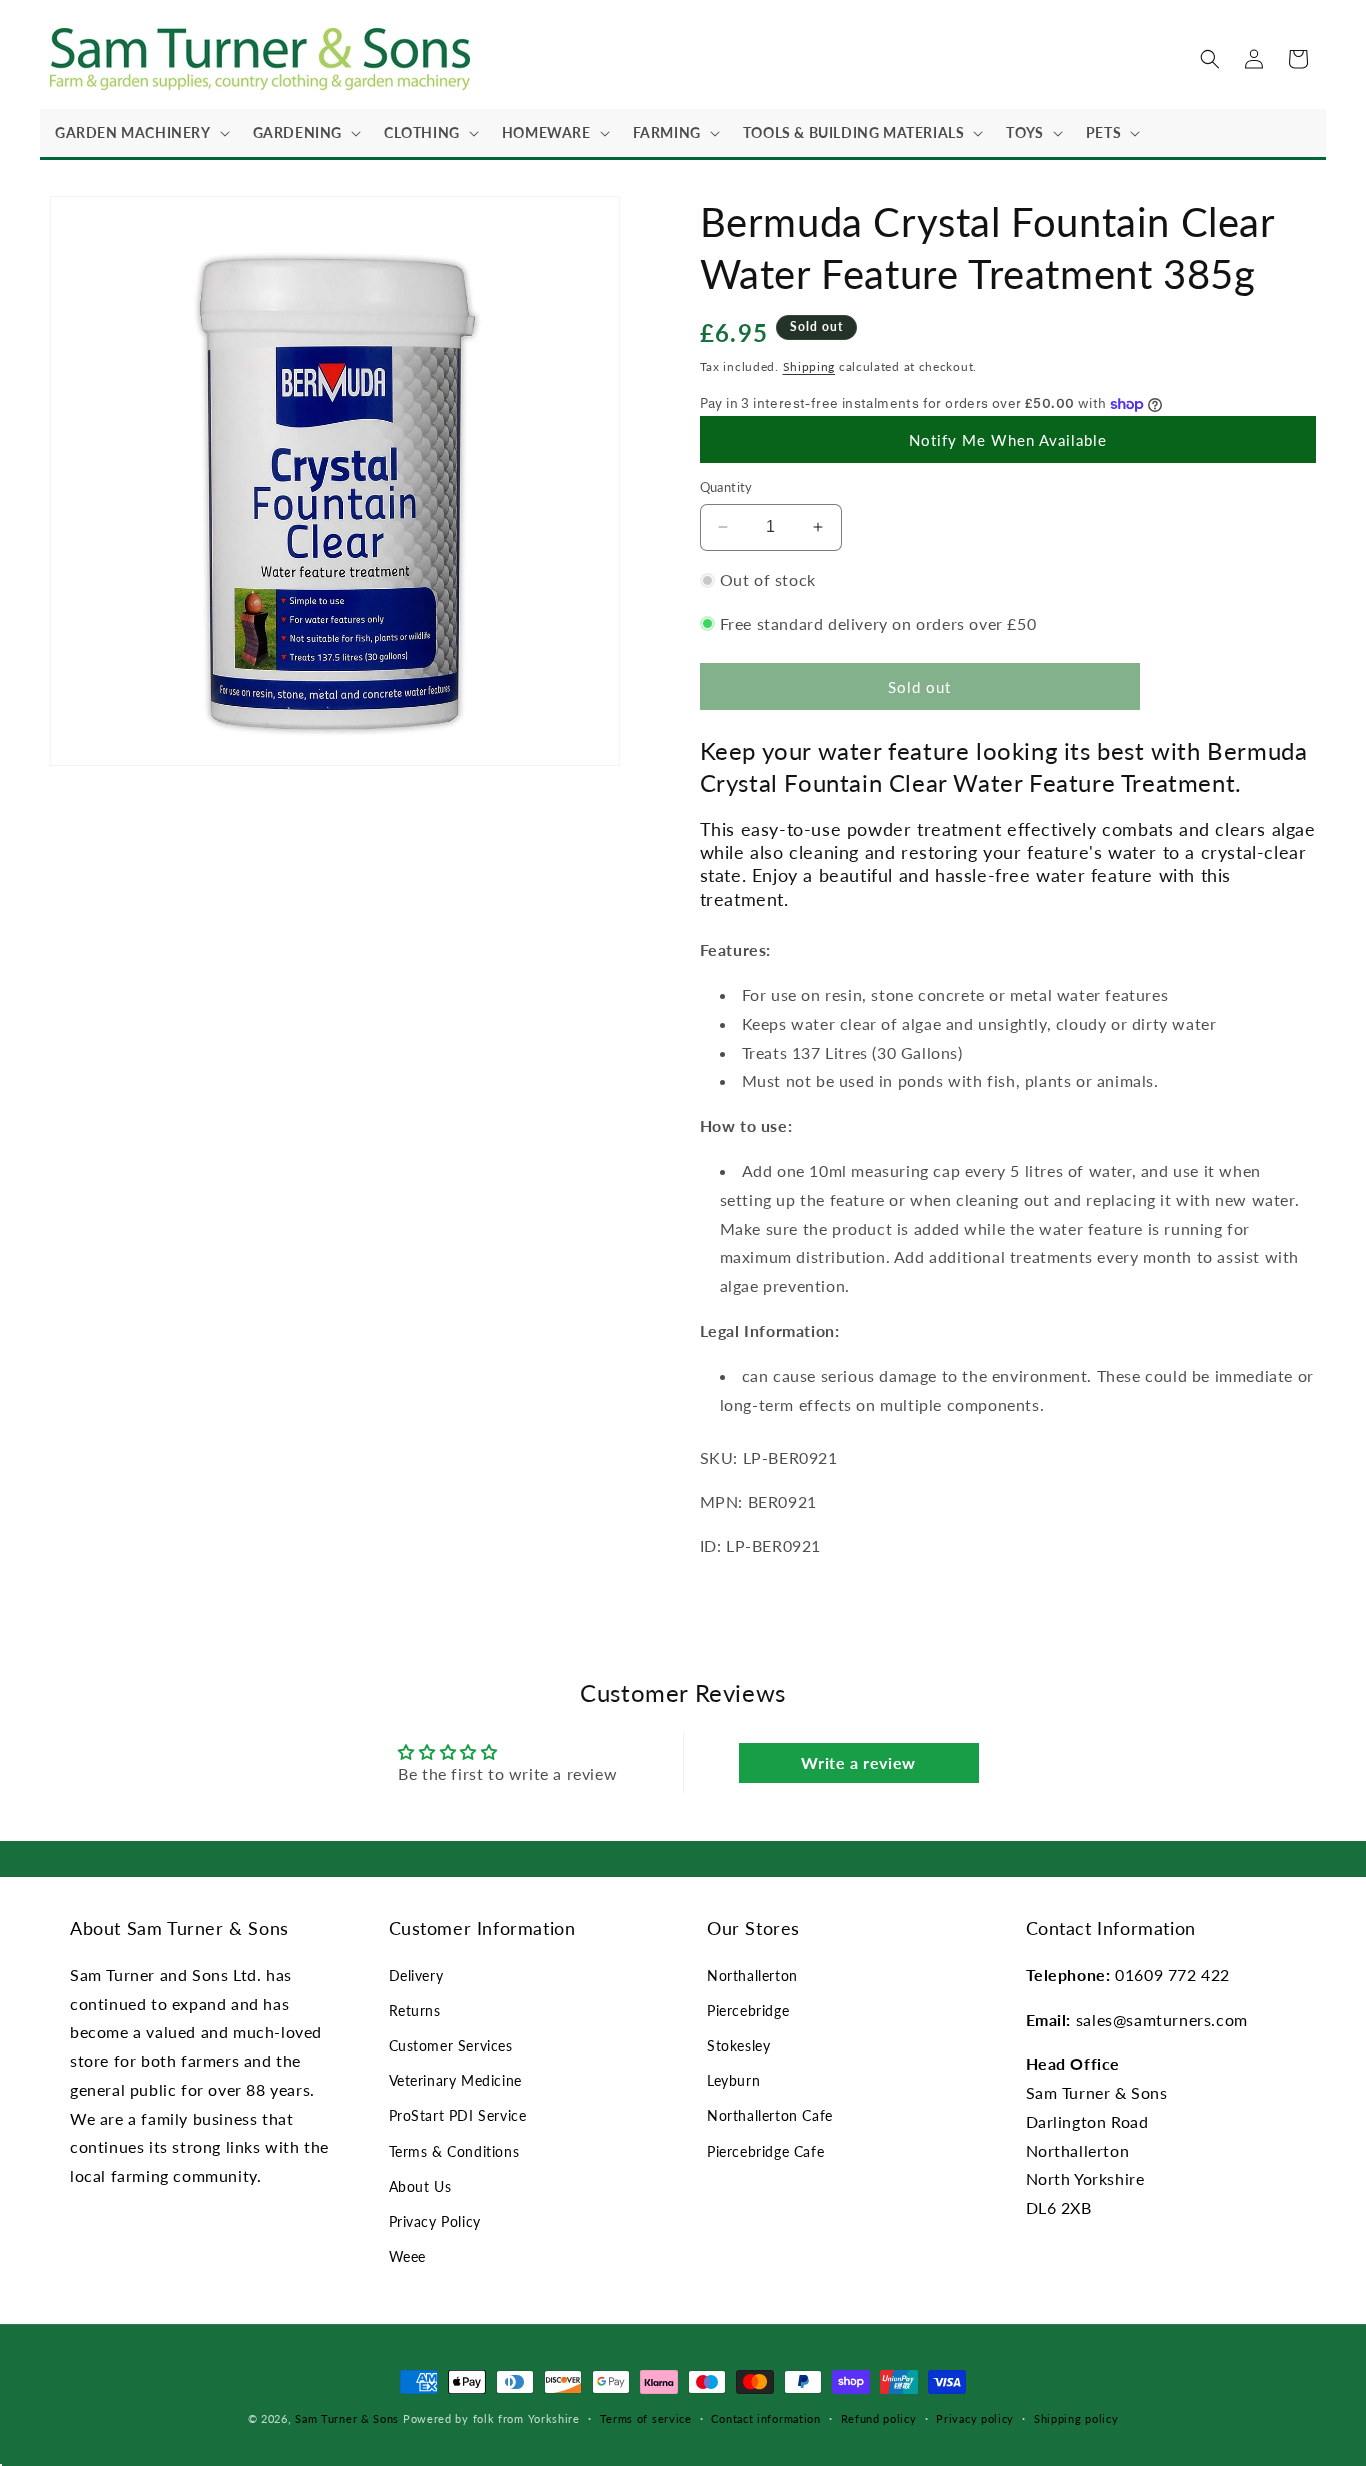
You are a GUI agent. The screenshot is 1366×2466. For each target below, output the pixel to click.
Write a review (858, 1762)
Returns (415, 2010)
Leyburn (733, 2080)
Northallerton (752, 1975)
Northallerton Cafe (770, 2115)
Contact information (765, 2418)
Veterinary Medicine (455, 2080)
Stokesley (738, 2045)
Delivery (416, 1975)
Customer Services (451, 2045)
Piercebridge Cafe (765, 2151)
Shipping (809, 366)
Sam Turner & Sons (347, 2418)
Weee (407, 2256)
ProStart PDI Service (458, 2115)
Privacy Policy (435, 2221)
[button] (139, 133)
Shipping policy (1076, 2418)
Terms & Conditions (454, 2151)
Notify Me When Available (1008, 440)
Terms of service (646, 2418)
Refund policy (879, 2418)
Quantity (726, 487)
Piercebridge (748, 2010)
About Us (420, 2186)
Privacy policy (975, 2418)
